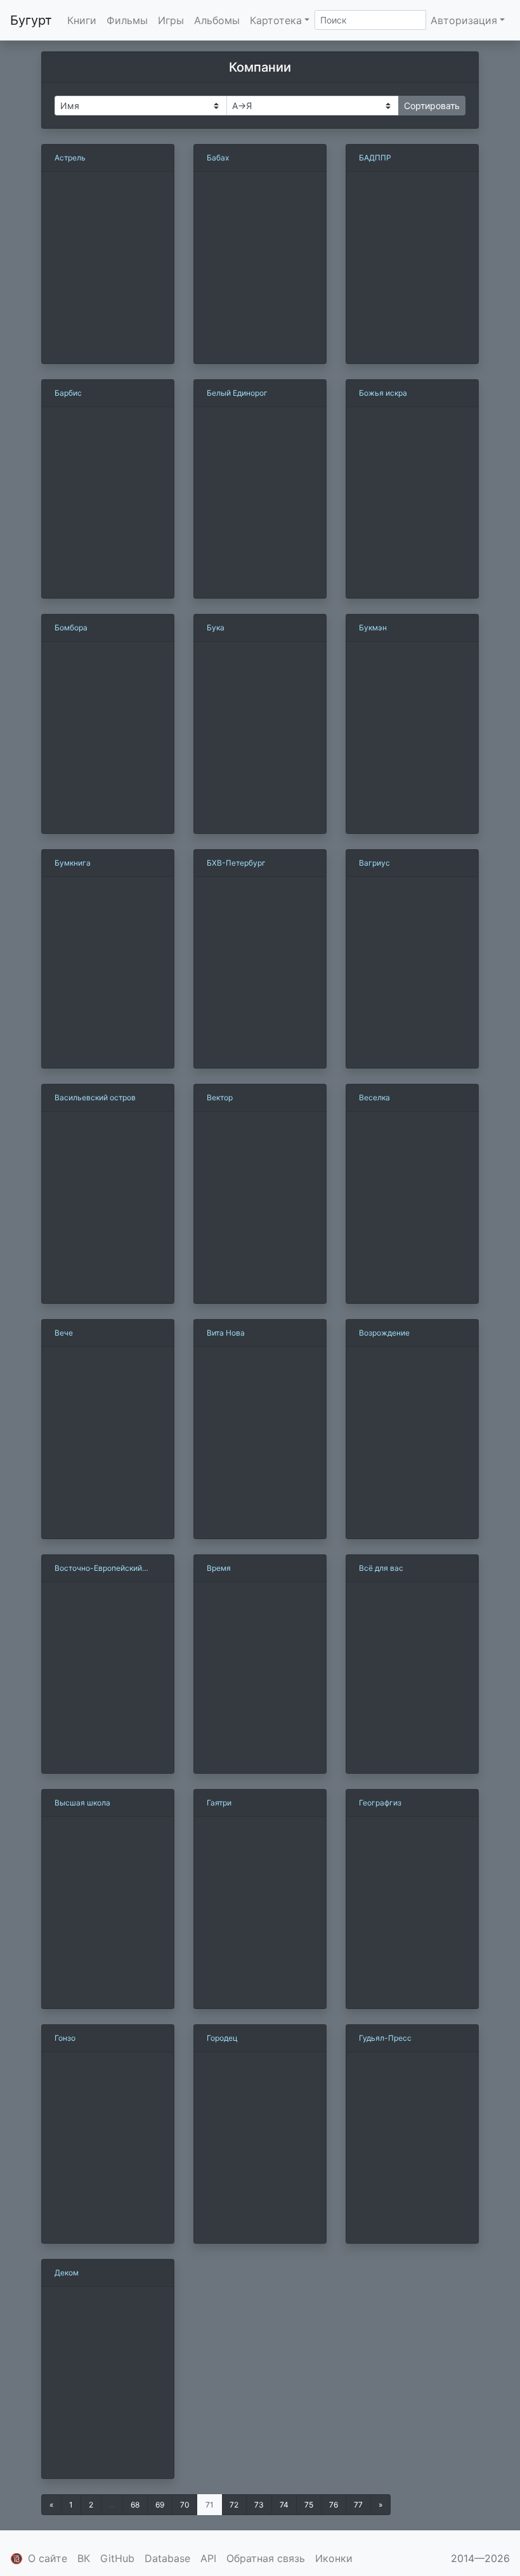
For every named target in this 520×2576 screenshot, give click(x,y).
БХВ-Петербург (236, 863)
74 (284, 2505)
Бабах (218, 158)
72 (234, 2505)
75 (309, 2505)
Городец (222, 2038)
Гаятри (219, 1803)
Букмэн (373, 628)
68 (135, 2505)
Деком (67, 2273)
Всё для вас (381, 1568)
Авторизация (464, 20)
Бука (216, 628)
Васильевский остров (95, 1097)
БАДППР (375, 158)
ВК (84, 2558)
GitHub (117, 2558)
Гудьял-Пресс (385, 2038)
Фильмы (127, 20)
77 (358, 2505)
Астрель (70, 158)
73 (259, 2505)
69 (160, 2505)
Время (219, 1568)
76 (334, 2505)
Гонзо (65, 2038)
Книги (82, 20)
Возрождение (384, 1333)
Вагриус (374, 863)
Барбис (68, 393)
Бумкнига (73, 863)
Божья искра (383, 393)
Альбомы (217, 20)
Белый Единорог (237, 393)
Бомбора (71, 628)
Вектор (220, 1097)
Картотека (276, 20)
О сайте (48, 2558)
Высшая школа (82, 1803)
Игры (171, 20)
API (208, 2558)
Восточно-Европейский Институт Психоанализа (99, 1569)
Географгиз (380, 1803)
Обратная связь (266, 2558)
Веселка (374, 1097)
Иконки (334, 2558)
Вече (64, 1333)
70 (185, 2505)
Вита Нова (226, 1333)
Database (167, 2558)
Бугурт (31, 20)
